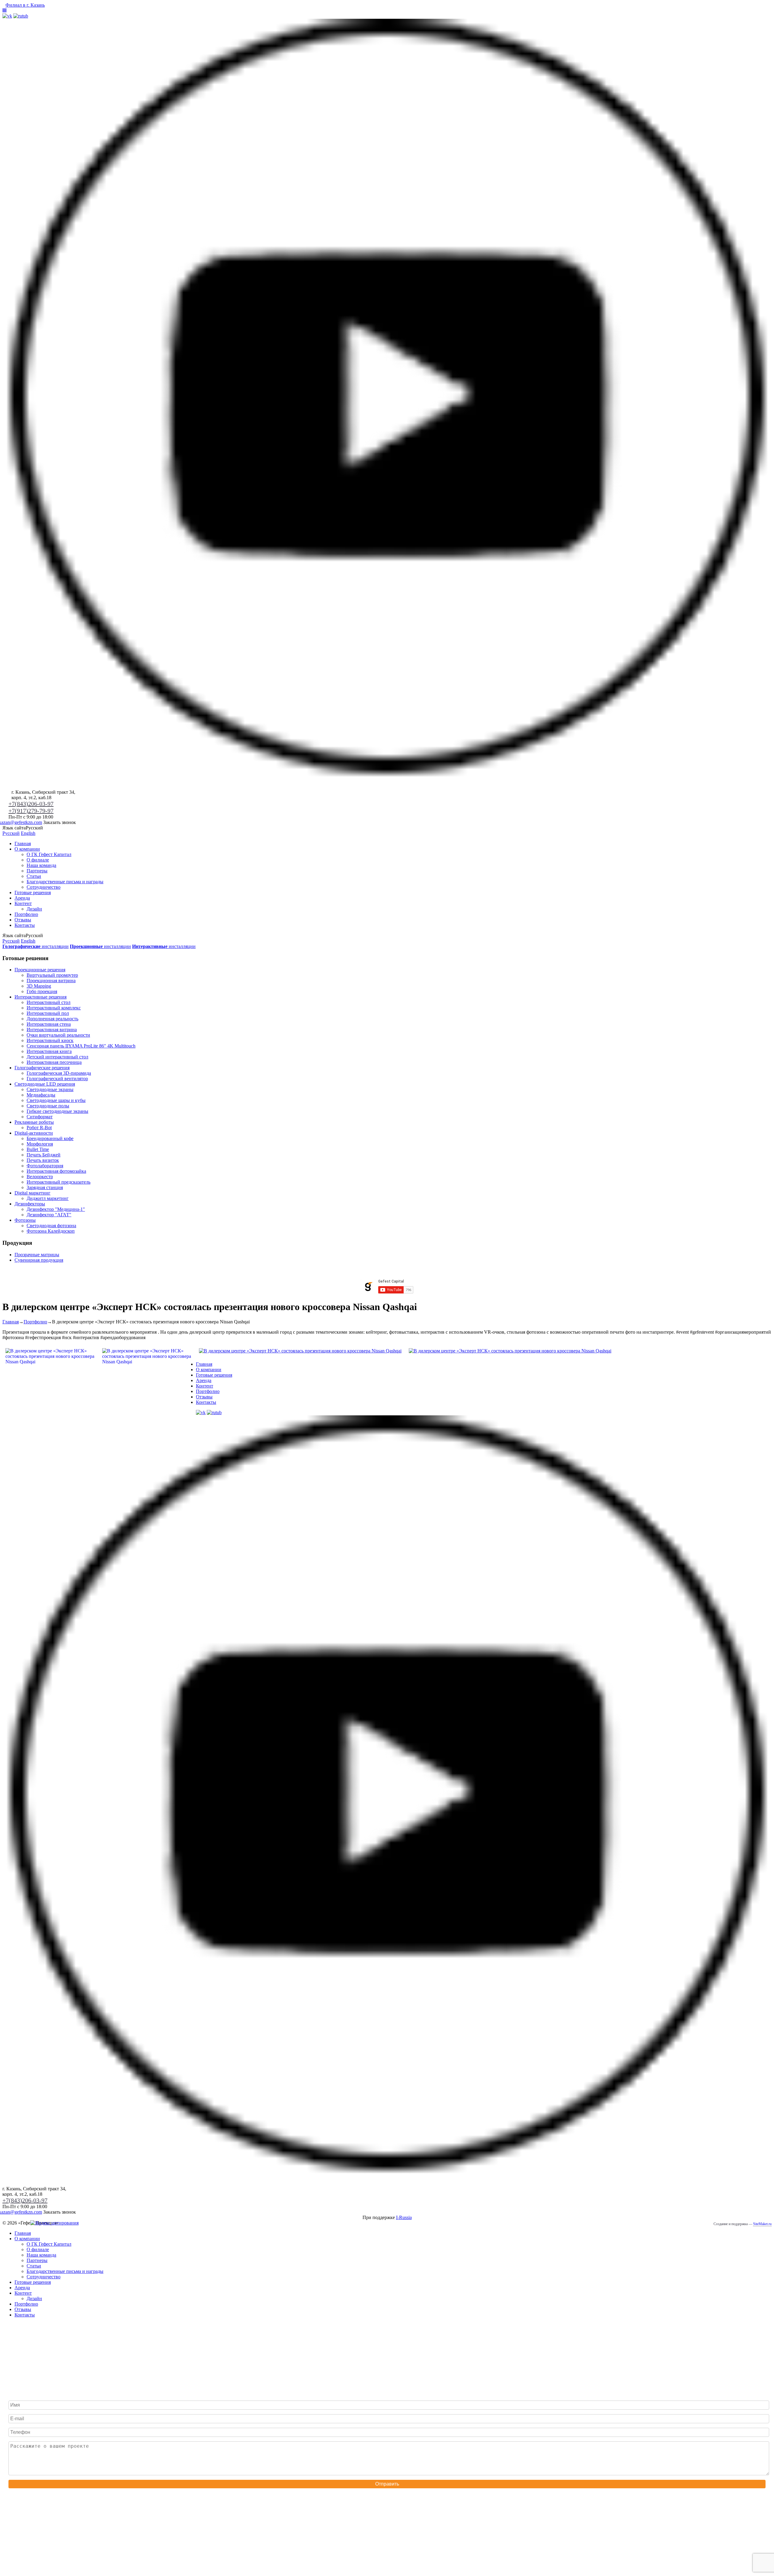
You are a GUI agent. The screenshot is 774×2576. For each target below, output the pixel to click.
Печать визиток (43, 1160)
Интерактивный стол (49, 1002)
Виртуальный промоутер (52, 975)
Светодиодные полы (48, 1106)
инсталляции (36, 946)
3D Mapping (39, 986)
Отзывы (23, 920)
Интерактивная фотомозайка (56, 1171)
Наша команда (41, 865)
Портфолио (26, 914)
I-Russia (404, 2217)
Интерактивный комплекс (54, 1008)
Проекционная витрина (51, 981)
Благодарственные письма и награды (65, 882)
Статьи (34, 876)
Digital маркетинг (33, 1193)
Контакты (25, 925)
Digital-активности (34, 1133)
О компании (27, 849)
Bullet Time (38, 1149)
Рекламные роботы (34, 1122)
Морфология (40, 1144)
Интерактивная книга (49, 1051)
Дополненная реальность (52, 1019)
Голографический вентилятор (57, 1079)
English (28, 833)
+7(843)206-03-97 (31, 804)
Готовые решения (33, 892)
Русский (11, 833)
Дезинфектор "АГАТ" (49, 1215)
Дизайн (34, 909)
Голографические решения (42, 1068)
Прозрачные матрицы (37, 1255)
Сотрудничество (44, 887)
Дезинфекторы (30, 1204)
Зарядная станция (45, 1187)
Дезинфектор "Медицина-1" (56, 1209)
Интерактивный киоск (50, 1040)
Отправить (387, 2484)
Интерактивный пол (48, 1013)
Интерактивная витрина (52, 1030)
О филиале (38, 860)
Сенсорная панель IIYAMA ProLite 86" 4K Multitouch (81, 1046)
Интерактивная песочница (54, 1062)
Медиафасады (41, 1095)
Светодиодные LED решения (45, 1084)
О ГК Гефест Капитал (49, 854)
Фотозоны (25, 1220)
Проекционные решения (40, 970)
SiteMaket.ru (762, 2224)
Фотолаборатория (45, 1166)
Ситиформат (40, 1117)
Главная (23, 843)
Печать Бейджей (44, 1155)
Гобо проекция (42, 991)
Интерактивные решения (41, 997)
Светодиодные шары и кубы (56, 1100)
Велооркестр (40, 1177)
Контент (23, 903)
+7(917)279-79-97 (31, 811)
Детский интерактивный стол (57, 1057)
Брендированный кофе (50, 1138)
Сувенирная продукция (39, 1260)
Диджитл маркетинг (48, 1198)
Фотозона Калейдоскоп (51, 1231)
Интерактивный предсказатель (59, 1182)
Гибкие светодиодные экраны (57, 1111)
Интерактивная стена (49, 1024)
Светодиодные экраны (50, 1089)
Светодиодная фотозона (51, 1226)
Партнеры (37, 871)
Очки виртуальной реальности (58, 1035)
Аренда (22, 898)
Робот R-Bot (39, 1128)
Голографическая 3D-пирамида (59, 1073)
